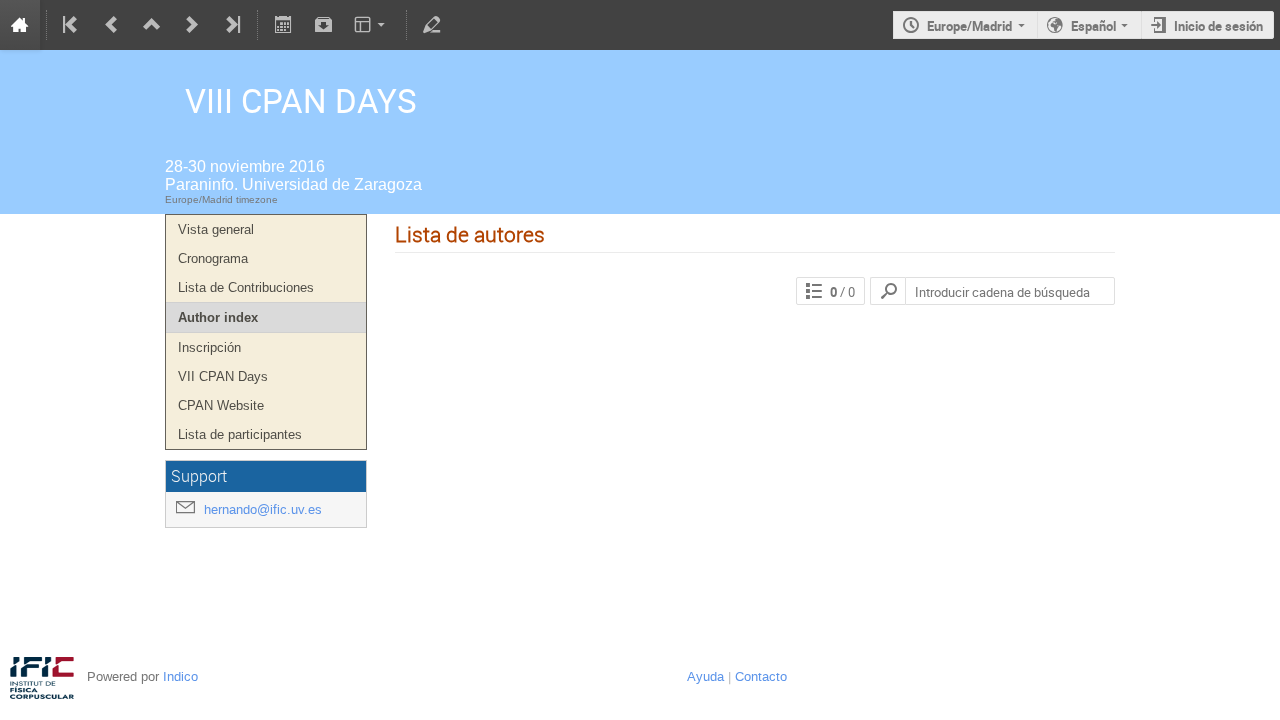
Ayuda (705, 676)
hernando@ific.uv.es (263, 509)
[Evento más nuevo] (192, 25)
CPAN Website (221, 405)
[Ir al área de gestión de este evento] (432, 25)
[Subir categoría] (152, 25)
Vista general (216, 229)
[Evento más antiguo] (112, 25)
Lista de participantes (240, 434)
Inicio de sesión (1218, 26)
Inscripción (209, 347)
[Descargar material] (323, 25)
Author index (218, 317)
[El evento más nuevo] (231, 25)
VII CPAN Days (223, 376)
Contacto (761, 676)
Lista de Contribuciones (246, 287)
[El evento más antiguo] (72, 25)
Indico (180, 676)
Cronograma (213, 258)
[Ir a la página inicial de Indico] (20, 25)
